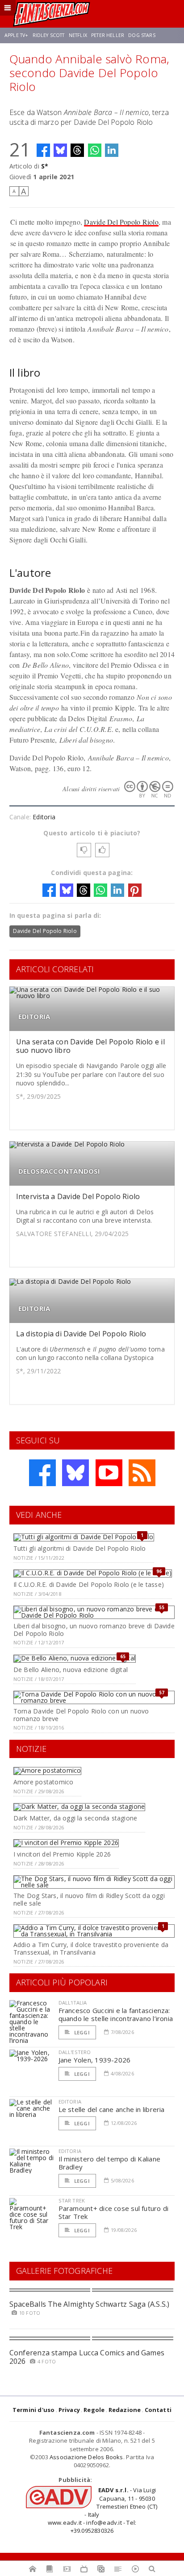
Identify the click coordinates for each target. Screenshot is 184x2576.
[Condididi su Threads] (77, 150)
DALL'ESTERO (75, 2052)
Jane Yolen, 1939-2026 (95, 2060)
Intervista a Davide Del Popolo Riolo (78, 1196)
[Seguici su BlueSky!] (75, 1473)
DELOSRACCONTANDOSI (59, 1171)
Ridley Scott (49, 35)
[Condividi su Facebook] (43, 150)
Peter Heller (108, 35)
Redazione (125, 2410)
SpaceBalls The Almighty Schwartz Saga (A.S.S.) (90, 2304)
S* (45, 166)
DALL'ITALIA (73, 2003)
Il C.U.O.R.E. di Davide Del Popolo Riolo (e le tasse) (89, 1584)
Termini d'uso (34, 2410)
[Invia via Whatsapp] (95, 150)
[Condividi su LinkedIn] (112, 150)
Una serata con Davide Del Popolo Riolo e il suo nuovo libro (90, 1046)
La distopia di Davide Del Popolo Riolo (81, 1334)
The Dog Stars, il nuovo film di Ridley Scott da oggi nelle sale (89, 1899)
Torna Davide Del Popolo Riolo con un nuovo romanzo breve (81, 1715)
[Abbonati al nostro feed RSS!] (142, 1473)
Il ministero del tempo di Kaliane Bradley (109, 2163)
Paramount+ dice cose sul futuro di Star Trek (114, 2212)
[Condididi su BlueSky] (60, 150)
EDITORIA (34, 1017)
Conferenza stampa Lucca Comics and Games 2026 (87, 2357)
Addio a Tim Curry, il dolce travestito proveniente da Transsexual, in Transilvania (91, 1948)
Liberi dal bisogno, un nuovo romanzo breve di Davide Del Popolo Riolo (94, 1630)
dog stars (142, 35)
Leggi (81, 2032)
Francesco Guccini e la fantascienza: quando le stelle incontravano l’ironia (116, 2014)
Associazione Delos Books (86, 2457)
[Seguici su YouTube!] (109, 1473)
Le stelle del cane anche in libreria (112, 2109)
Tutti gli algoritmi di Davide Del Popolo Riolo (80, 1548)
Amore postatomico (44, 1782)
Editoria (44, 817)
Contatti (158, 2410)
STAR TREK (72, 2200)
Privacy (69, 2410)
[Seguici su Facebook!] (42, 1473)
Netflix (78, 35)
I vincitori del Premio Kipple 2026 (62, 1854)
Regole (94, 2410)
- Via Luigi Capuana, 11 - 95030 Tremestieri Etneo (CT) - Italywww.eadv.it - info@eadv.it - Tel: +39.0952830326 (103, 2510)
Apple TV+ (16, 35)
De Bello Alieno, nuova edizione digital (71, 1670)
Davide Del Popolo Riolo (121, 222)
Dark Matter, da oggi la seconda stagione (75, 1818)
